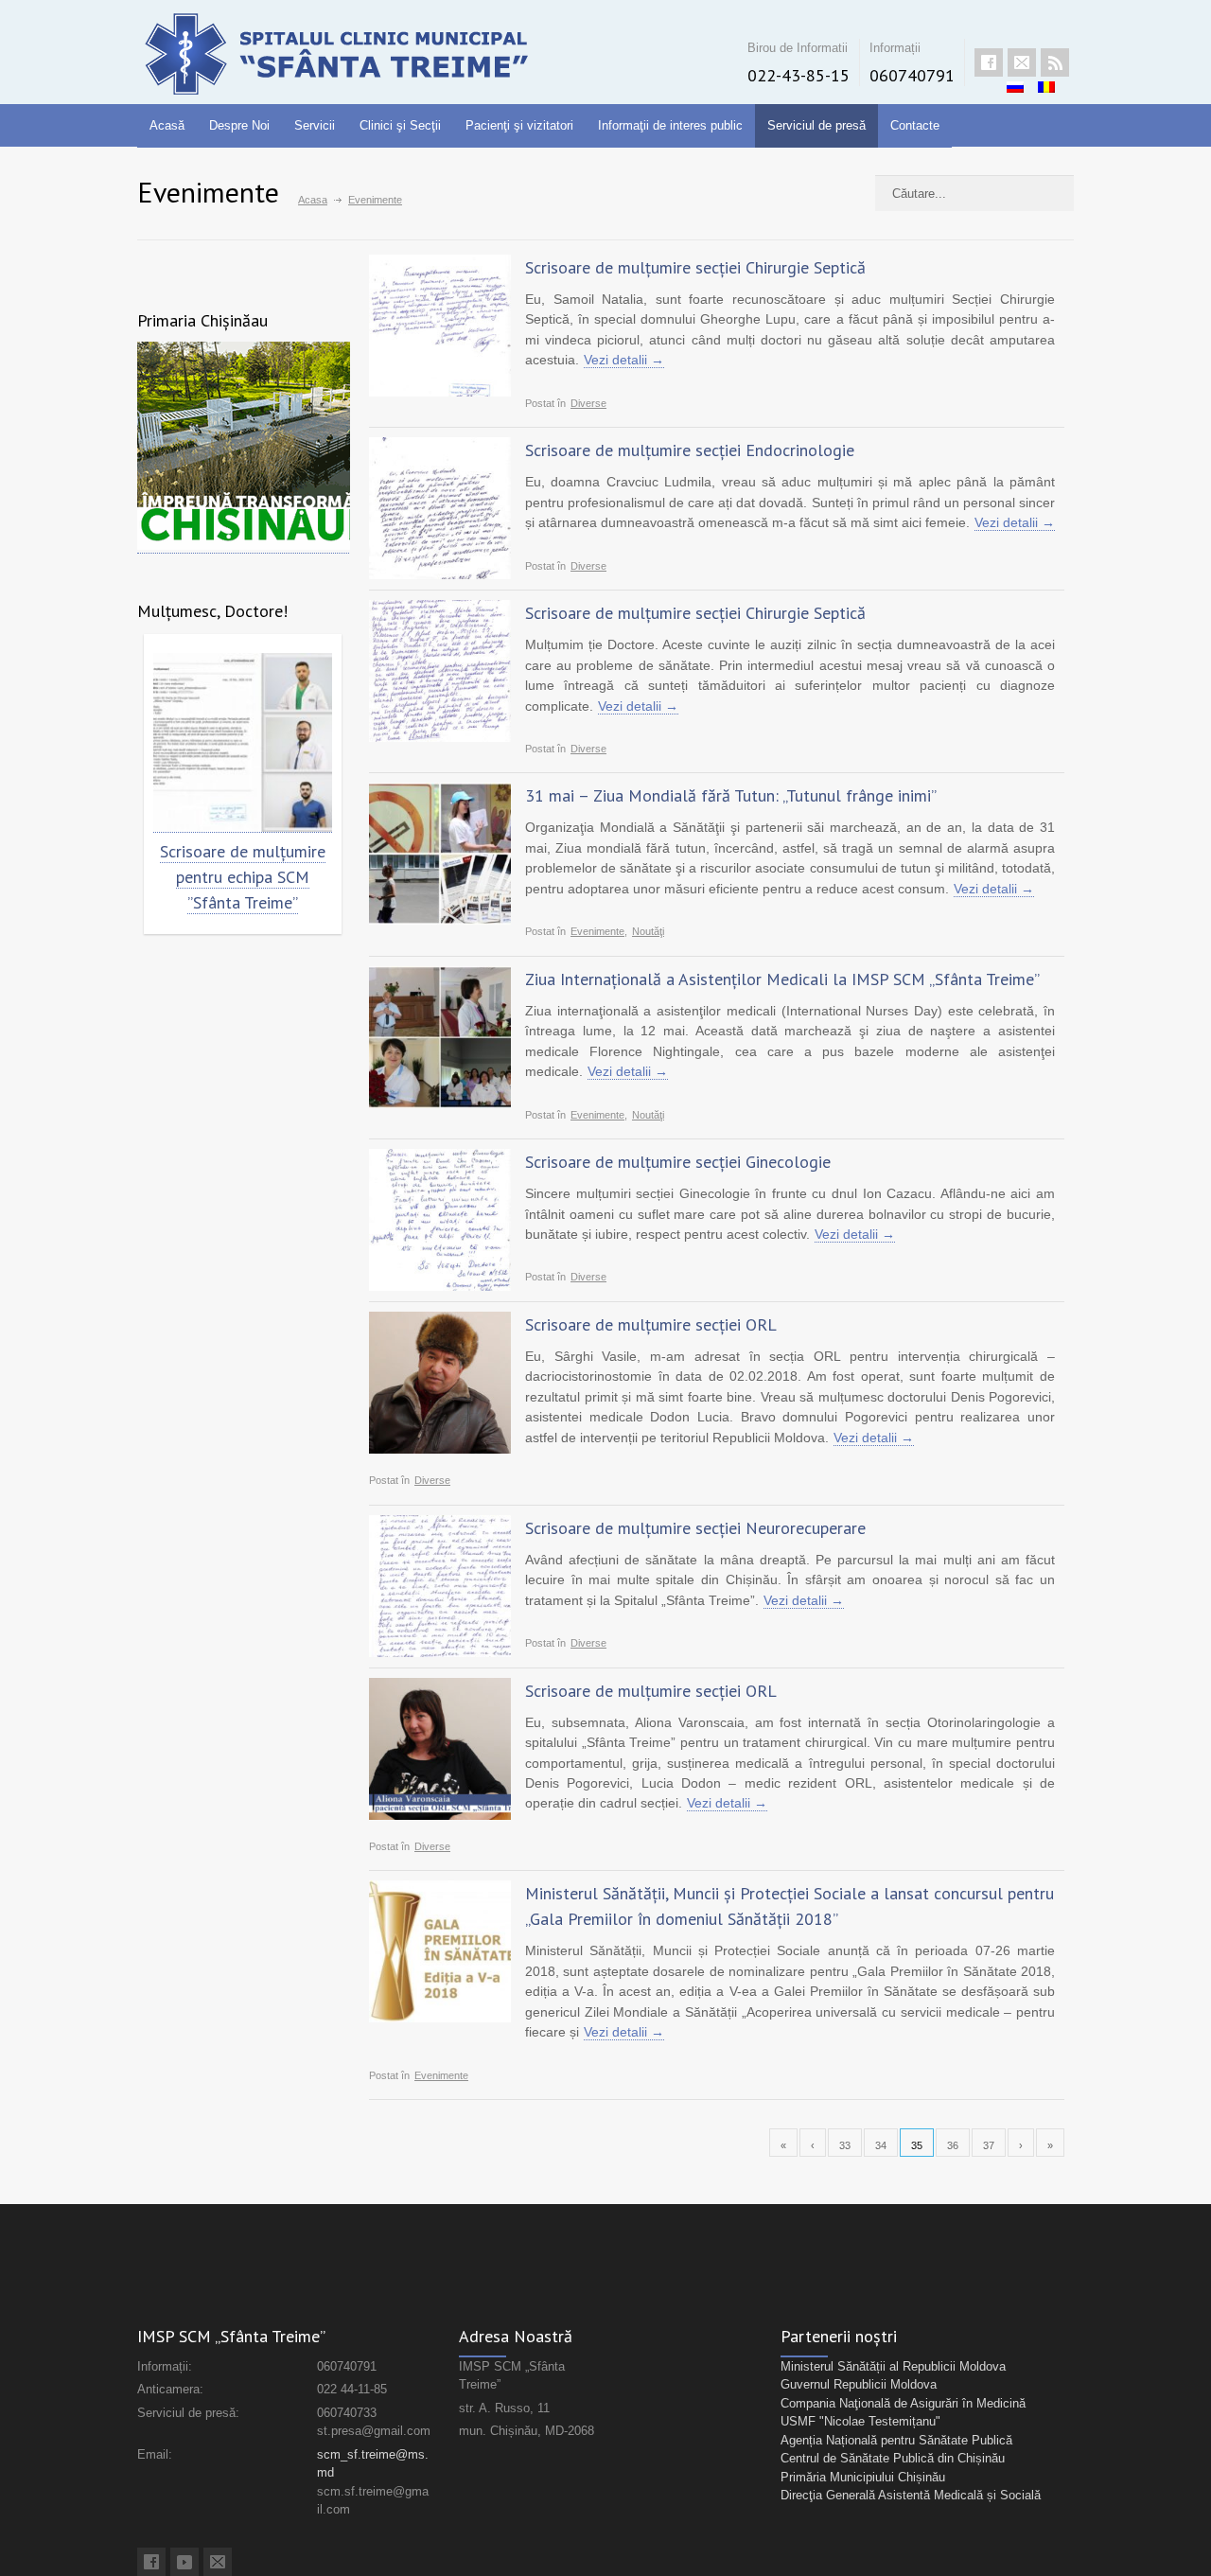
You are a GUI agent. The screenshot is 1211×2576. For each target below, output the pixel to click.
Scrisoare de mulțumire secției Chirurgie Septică (695, 267)
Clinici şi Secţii (400, 125)
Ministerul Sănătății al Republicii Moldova (893, 2366)
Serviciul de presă (816, 125)
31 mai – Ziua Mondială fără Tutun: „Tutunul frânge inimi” (731, 795)
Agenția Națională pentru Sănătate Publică (896, 2440)
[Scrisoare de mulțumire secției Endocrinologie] (440, 508)
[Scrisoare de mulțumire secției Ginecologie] (440, 1220)
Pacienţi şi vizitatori (519, 125)
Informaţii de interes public (670, 125)
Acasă (167, 125)
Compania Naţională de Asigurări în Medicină (903, 2403)
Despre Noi (239, 125)
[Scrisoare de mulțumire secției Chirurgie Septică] (440, 326)
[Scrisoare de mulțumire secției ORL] (440, 1383)
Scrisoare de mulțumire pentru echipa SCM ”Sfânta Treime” (243, 877)
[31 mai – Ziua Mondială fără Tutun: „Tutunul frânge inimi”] (440, 854)
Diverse (588, 403)
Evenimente (597, 931)
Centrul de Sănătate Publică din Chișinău (893, 2458)
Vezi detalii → (624, 360)
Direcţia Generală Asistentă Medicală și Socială (911, 2495)
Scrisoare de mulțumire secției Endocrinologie (690, 450)
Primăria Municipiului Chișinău (863, 2477)
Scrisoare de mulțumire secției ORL (651, 1324)
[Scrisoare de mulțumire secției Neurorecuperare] (440, 1586)
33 (845, 2145)
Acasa (313, 200)
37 (989, 2145)
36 (953, 2145)
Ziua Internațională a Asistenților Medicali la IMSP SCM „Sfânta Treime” (782, 979)
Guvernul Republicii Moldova (859, 2384)
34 (881, 2145)
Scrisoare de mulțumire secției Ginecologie (678, 1162)
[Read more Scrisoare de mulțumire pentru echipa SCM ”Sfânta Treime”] (243, 743)
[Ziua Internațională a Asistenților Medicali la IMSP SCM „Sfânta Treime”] (440, 1037)
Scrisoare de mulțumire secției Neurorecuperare (695, 1528)
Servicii (315, 125)
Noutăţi (648, 931)
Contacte (915, 125)
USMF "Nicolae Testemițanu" (860, 2421)
